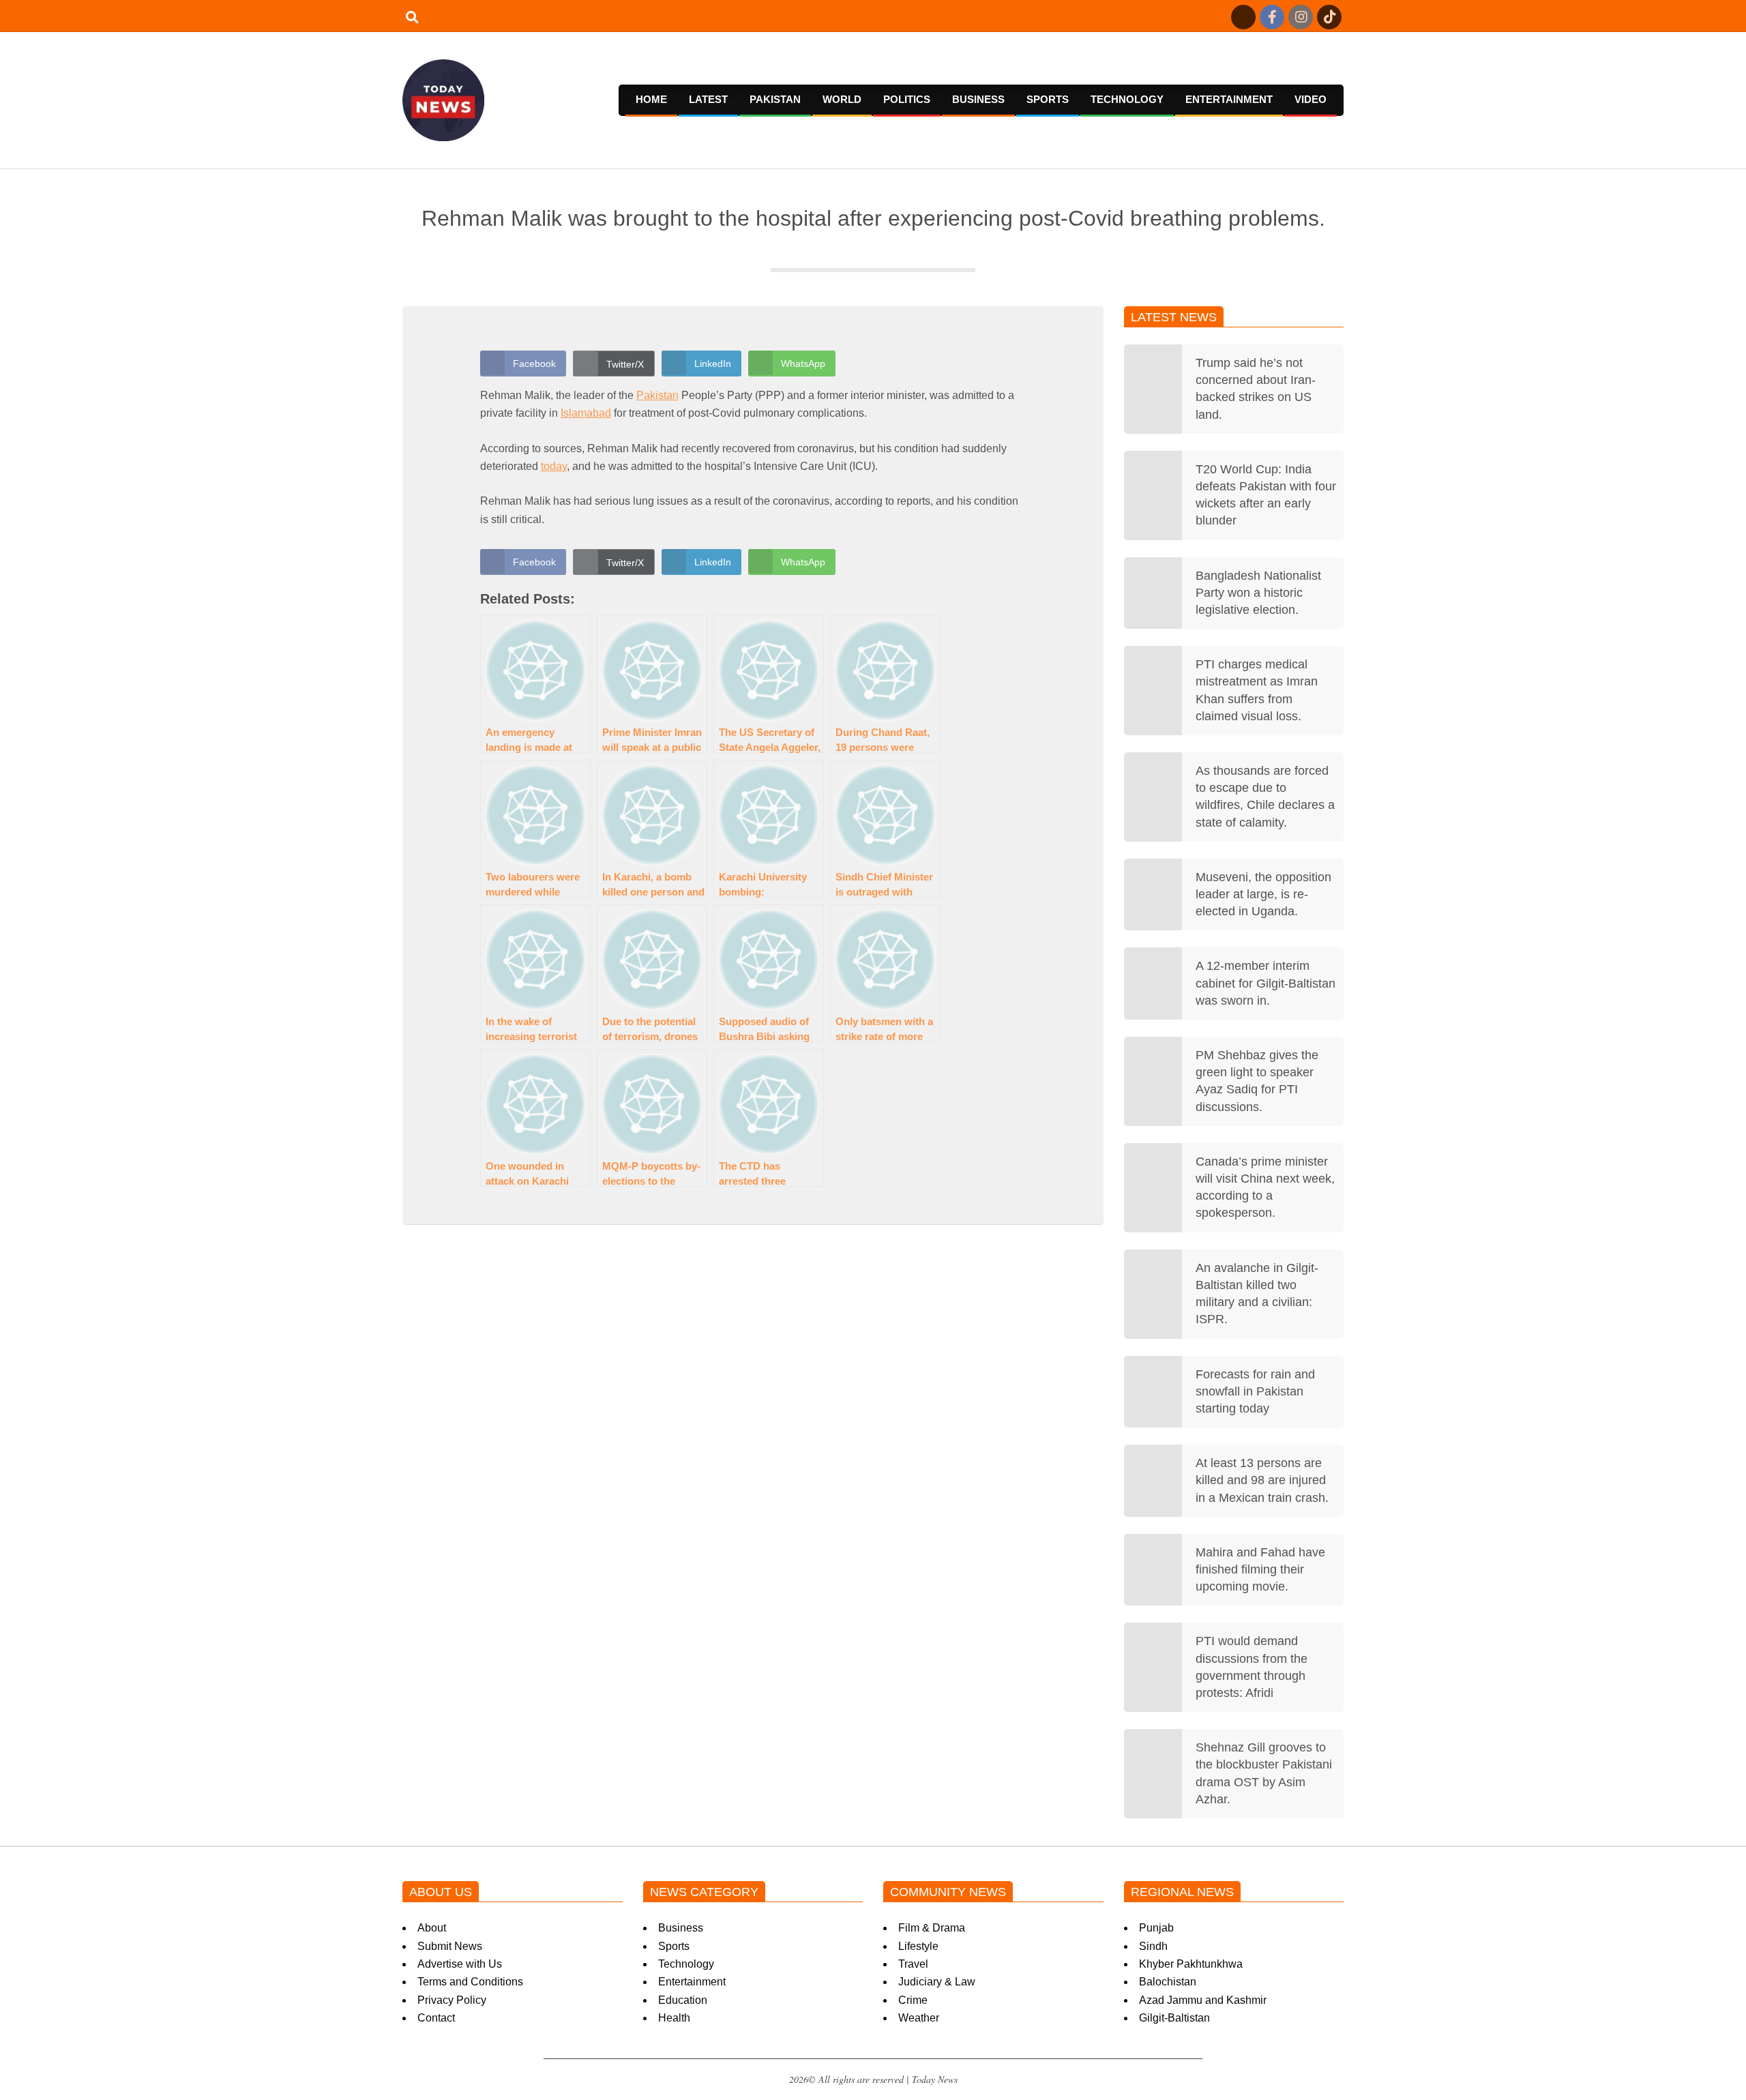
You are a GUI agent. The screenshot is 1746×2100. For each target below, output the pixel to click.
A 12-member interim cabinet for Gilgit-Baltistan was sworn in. (1266, 983)
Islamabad (586, 413)
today (554, 466)
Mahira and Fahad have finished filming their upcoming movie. (1260, 1569)
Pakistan (657, 395)
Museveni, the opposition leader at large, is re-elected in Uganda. (1263, 894)
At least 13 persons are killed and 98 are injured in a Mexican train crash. (1262, 1480)
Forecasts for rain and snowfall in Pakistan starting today (1255, 1391)
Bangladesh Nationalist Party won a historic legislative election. (1258, 593)
